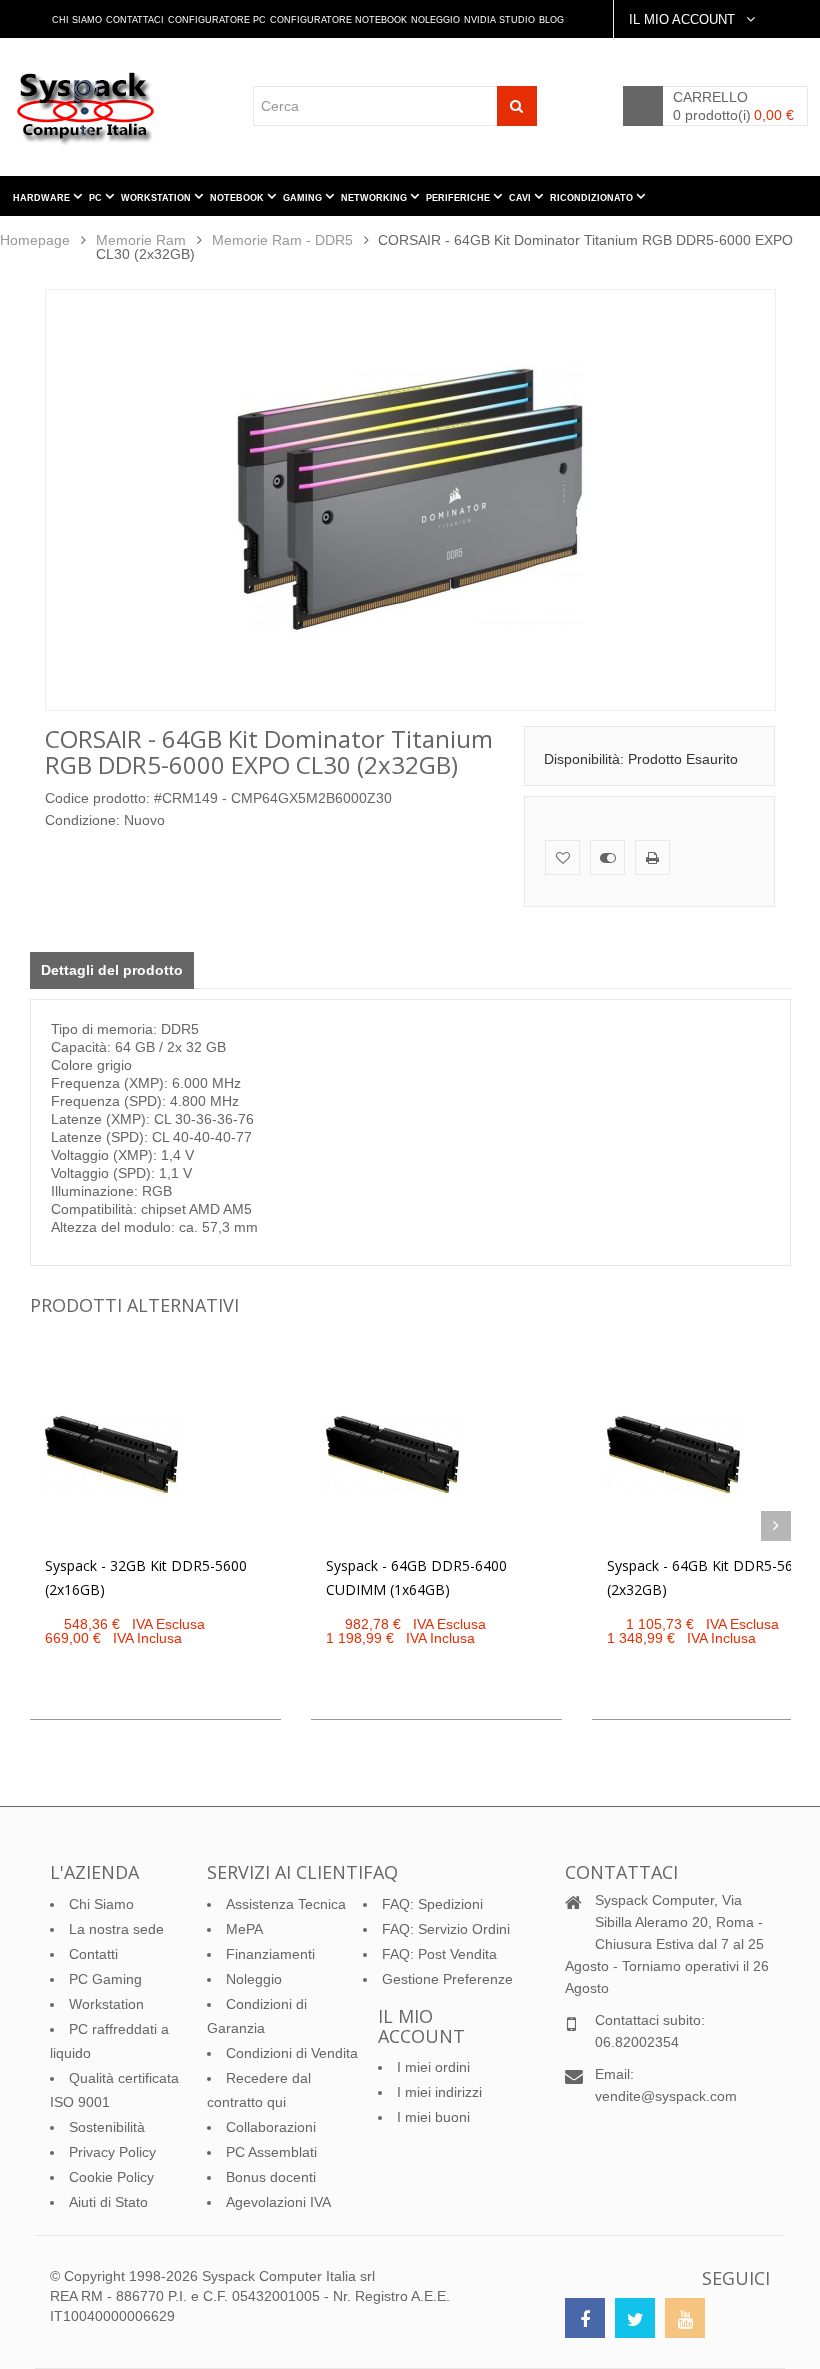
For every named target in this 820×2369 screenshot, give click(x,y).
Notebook (238, 198)
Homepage (35, 240)
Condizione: (82, 820)
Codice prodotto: (97, 798)
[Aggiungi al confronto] (607, 857)
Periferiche (459, 198)
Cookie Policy (111, 2177)
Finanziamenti (270, 1954)
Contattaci (135, 20)
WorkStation (157, 198)
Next (776, 1526)
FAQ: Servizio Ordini (446, 1929)
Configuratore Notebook (338, 20)
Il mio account (421, 2026)
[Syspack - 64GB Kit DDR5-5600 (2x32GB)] (673, 1454)
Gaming (304, 198)
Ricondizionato (593, 198)
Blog (551, 20)
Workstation (106, 2004)
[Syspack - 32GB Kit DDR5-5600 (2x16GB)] (111, 1454)
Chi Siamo (77, 20)
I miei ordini (433, 2067)
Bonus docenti (271, 2177)
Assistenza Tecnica (286, 1904)
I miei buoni (433, 2117)
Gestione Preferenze (447, 1979)
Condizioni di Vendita (292, 2053)
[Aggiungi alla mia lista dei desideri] (562, 857)
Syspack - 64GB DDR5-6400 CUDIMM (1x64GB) (416, 1577)
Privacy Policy (112, 2152)
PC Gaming (105, 1979)
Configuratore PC (217, 20)
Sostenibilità (107, 2127)
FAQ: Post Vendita (439, 1954)
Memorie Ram (141, 240)
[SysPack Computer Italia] (91, 107)
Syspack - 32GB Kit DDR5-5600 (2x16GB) (146, 1577)
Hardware (43, 198)
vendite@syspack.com (666, 2096)
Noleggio (435, 20)
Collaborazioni (271, 2127)
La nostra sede (116, 1929)
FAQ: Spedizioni (432, 1904)
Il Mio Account (684, 19)
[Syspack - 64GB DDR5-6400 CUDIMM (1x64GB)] (392, 1454)
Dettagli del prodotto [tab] (112, 970)
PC (97, 198)
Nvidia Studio (499, 20)
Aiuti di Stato (108, 2202)
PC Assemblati (271, 2152)
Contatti (93, 1954)
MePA (244, 1929)
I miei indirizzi (439, 2092)
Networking (375, 198)
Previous (45, 1526)
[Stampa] (652, 857)
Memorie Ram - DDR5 (282, 240)
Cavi (521, 198)
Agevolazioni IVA (278, 2202)
